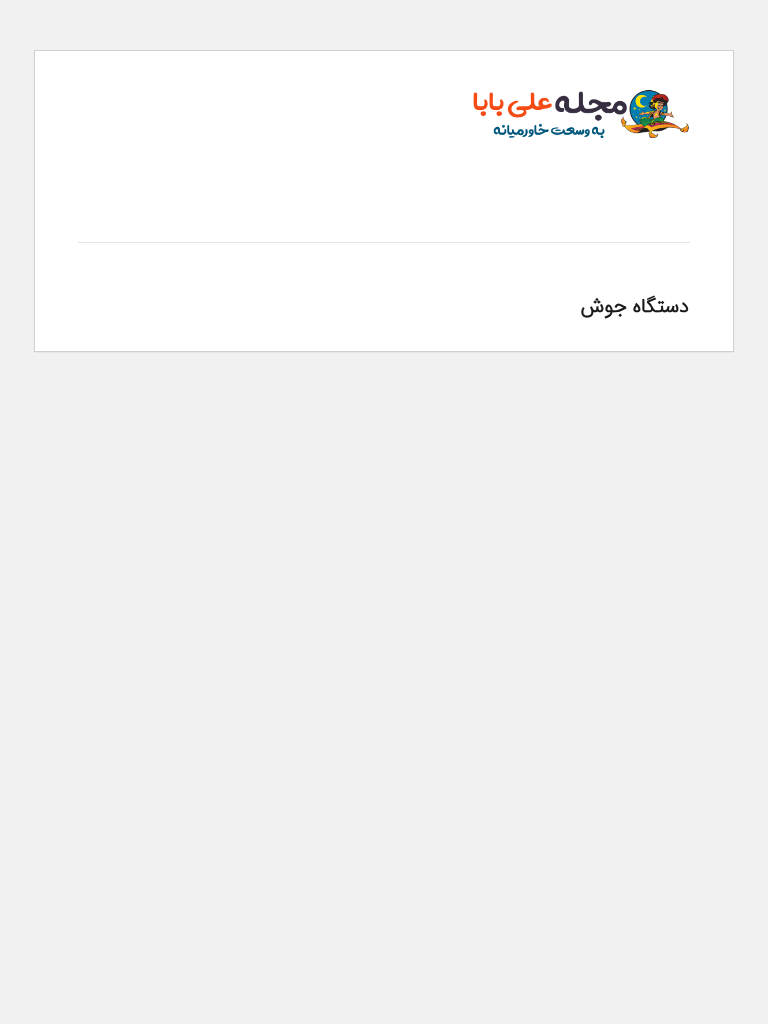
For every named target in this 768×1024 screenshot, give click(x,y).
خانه (678, 223)
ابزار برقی (514, 223)
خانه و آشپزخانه (602, 223)
